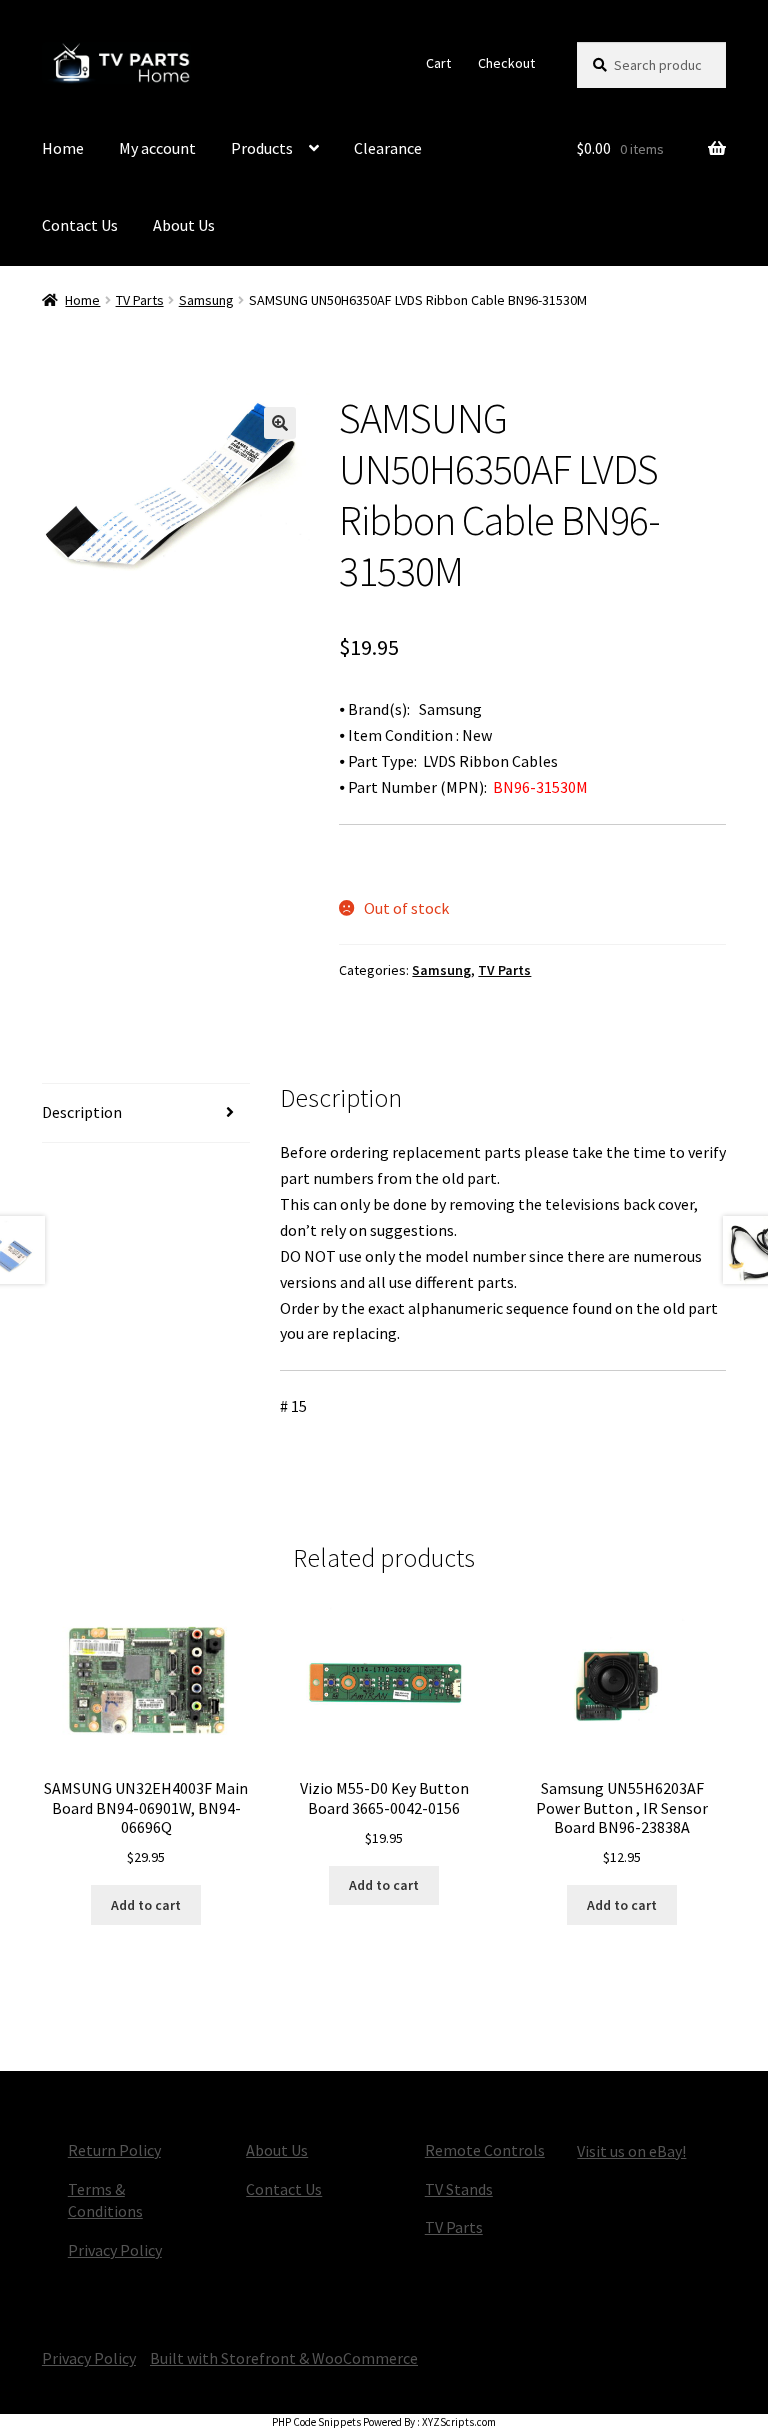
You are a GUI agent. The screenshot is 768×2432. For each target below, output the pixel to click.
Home (63, 148)
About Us (184, 225)
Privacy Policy (115, 2250)
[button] (280, 423)
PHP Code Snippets (316, 2422)
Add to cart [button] (146, 1905)
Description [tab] (82, 1112)
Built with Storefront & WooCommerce (284, 2358)
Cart (438, 63)
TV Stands (459, 2189)
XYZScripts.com (459, 2422)
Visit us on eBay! (631, 2151)
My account (157, 148)
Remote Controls (485, 2150)
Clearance (388, 148)
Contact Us (80, 225)
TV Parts (140, 300)
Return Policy (114, 2150)
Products (262, 148)
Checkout (506, 63)
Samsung (206, 300)
